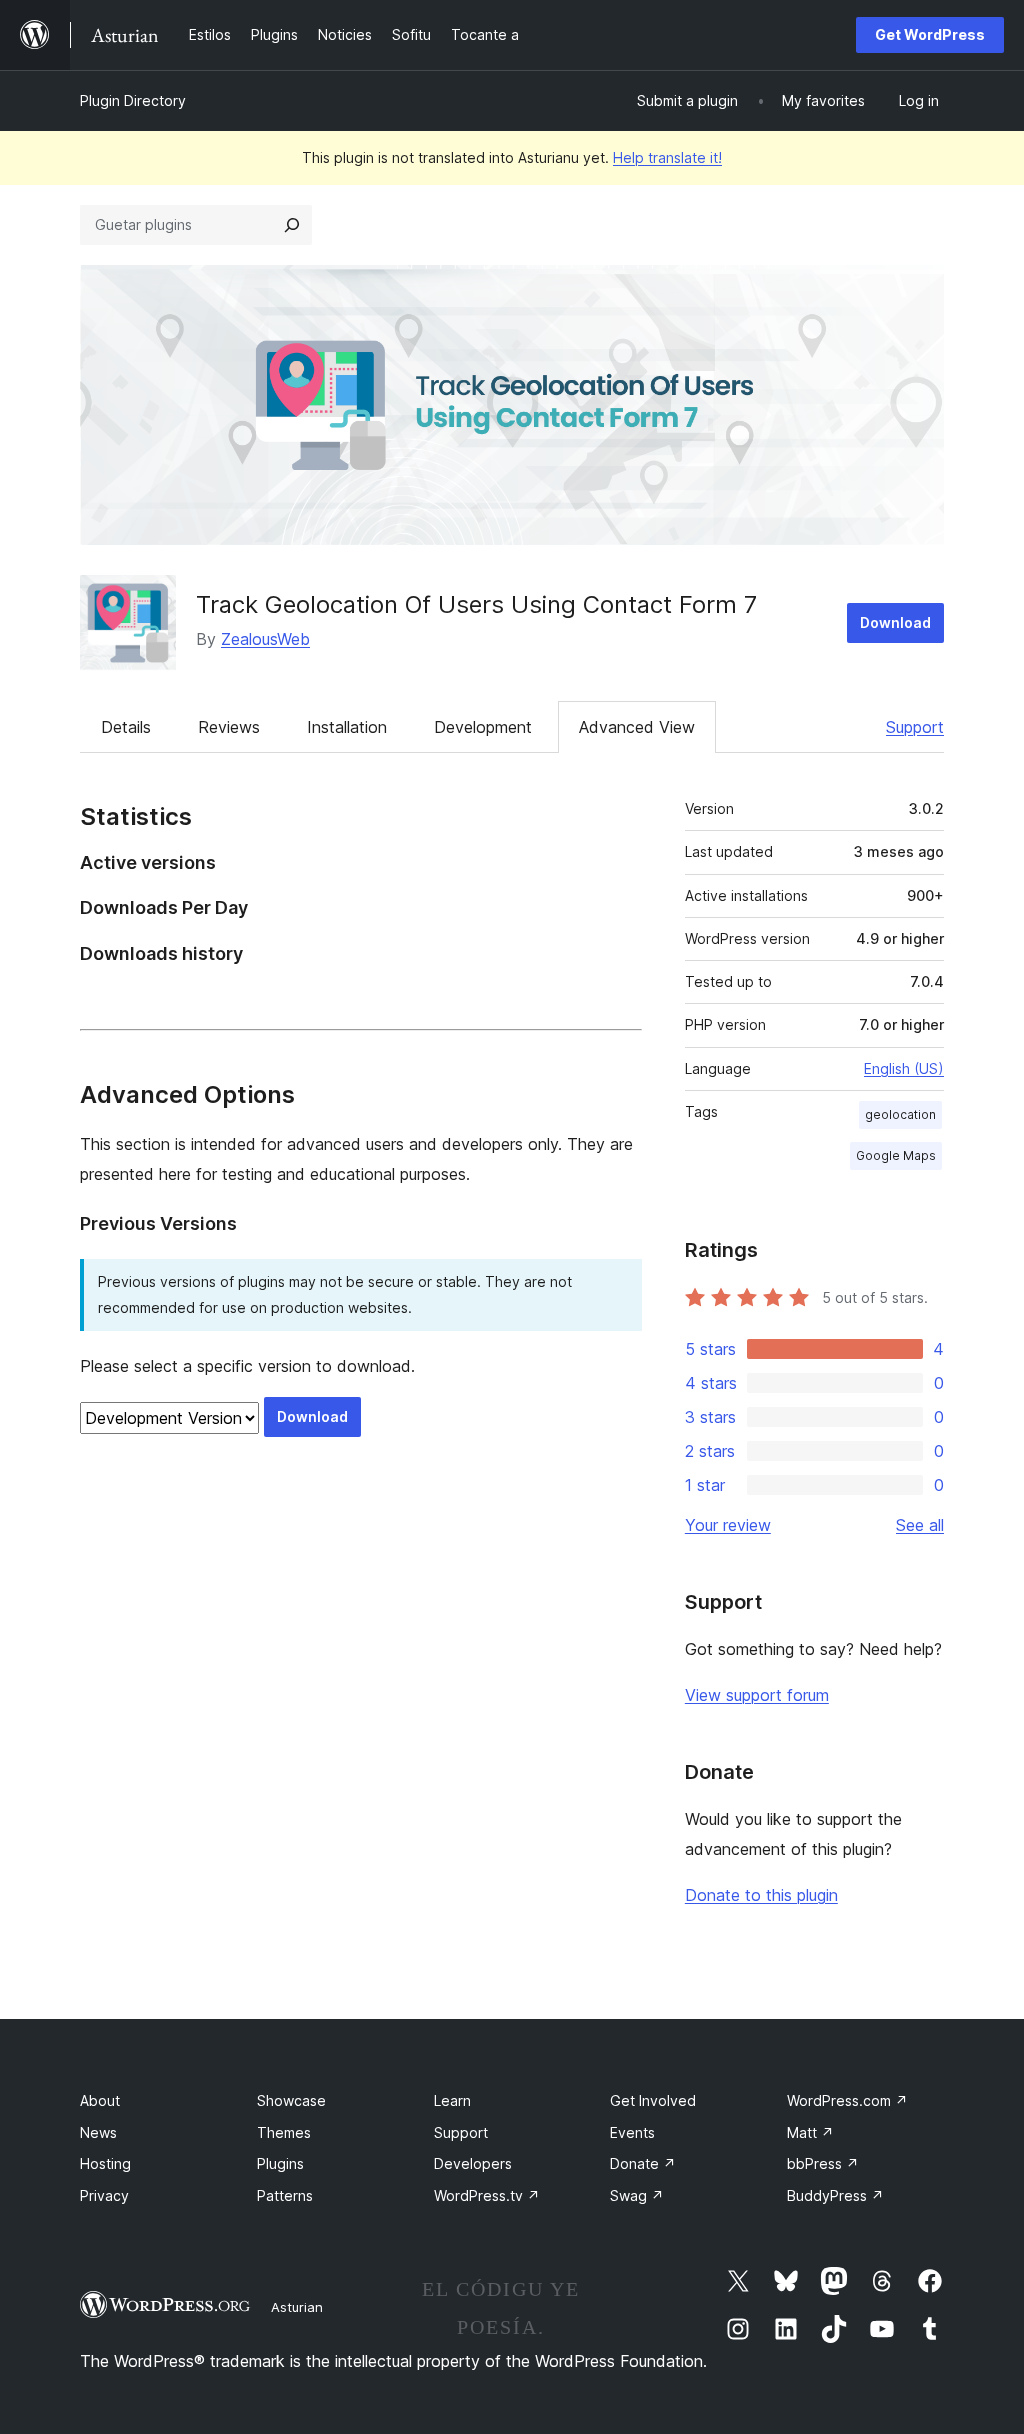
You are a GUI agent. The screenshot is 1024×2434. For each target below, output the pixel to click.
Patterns (285, 2195)
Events (632, 2132)
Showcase (291, 2100)
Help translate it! (667, 157)
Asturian (297, 2307)
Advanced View (637, 727)
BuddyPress (835, 2195)
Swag (637, 2195)
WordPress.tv (487, 2195)
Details (126, 727)
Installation (347, 727)
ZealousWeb (265, 639)
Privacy (104, 2195)
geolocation (900, 1114)
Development (483, 727)
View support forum (757, 1695)
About (100, 2100)
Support (915, 727)
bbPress (823, 2163)
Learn (452, 2100)
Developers (473, 2163)
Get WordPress (930, 34)
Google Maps (896, 1155)
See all (920, 1525)
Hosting (105, 2163)
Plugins (280, 2163)
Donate (643, 2163)
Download (895, 622)
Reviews (229, 727)
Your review (728, 1525)
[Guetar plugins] (292, 225)
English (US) (904, 1068)
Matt (810, 2132)
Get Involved (653, 2100)
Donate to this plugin (761, 1895)
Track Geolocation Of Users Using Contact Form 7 (476, 604)
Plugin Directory (133, 100)
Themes (284, 2132)
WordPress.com (847, 2100)
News (98, 2132)
